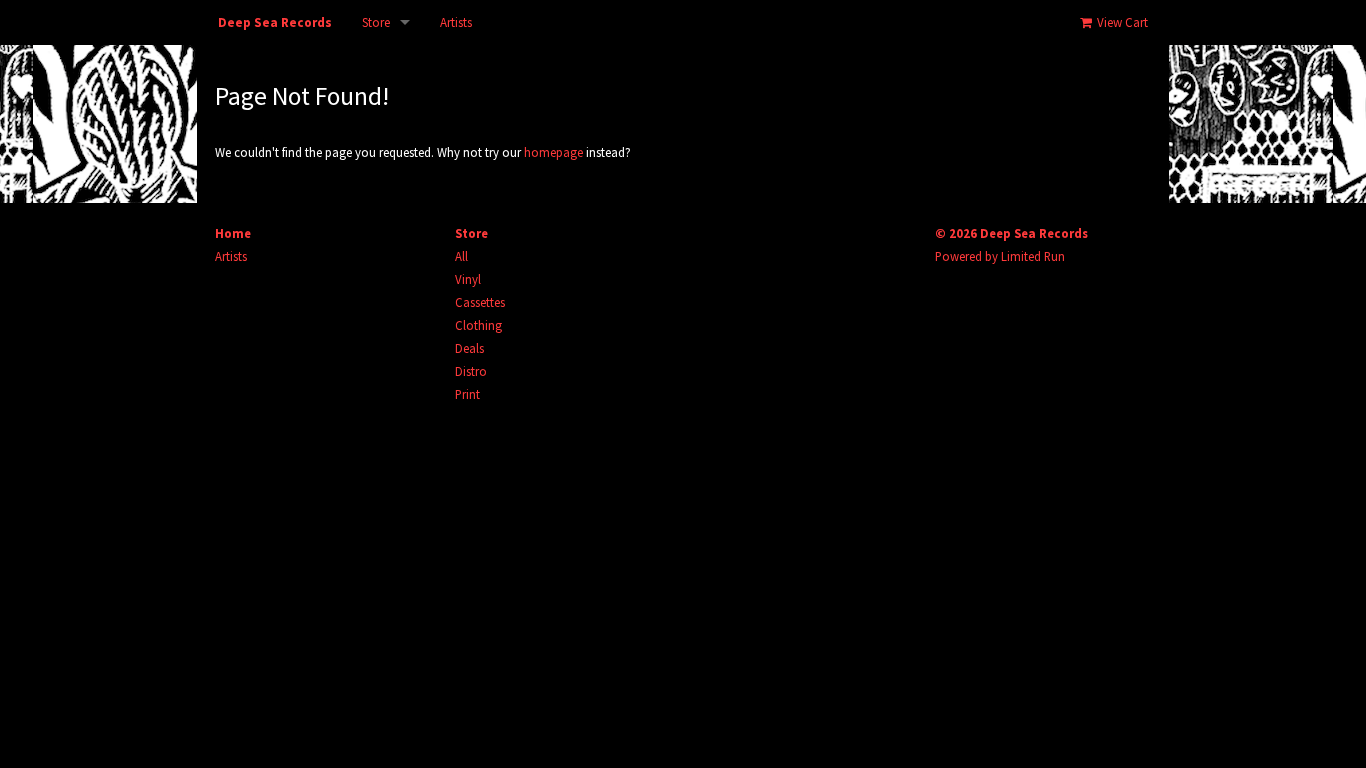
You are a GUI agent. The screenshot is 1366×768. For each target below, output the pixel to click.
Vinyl (468, 279)
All (461, 256)
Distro (471, 371)
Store (376, 22)
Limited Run (1033, 256)
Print (467, 394)
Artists (456, 22)
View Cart (1121, 22)
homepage (553, 152)
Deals (469, 348)
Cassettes (480, 302)
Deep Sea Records (275, 22)
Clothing (478, 325)
